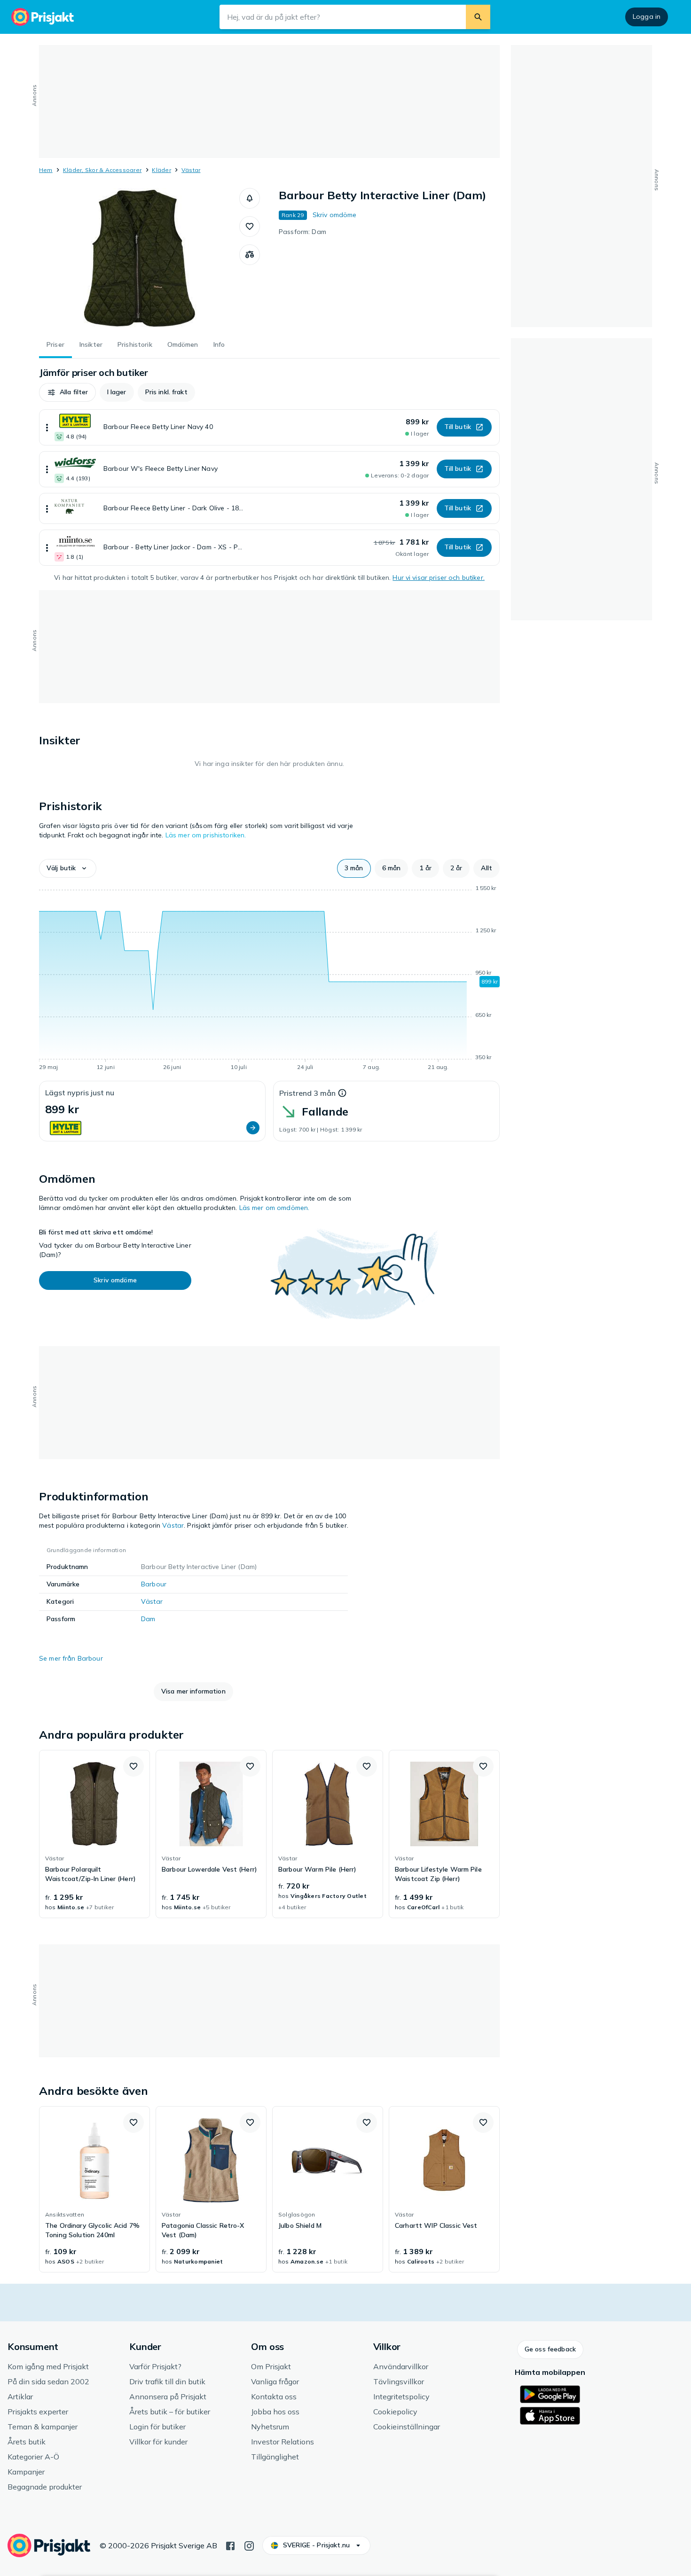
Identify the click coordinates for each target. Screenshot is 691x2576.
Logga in (647, 16)
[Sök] (478, 17)
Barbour (154, 1584)
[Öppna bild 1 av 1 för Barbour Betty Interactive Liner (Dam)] (139, 258)
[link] (94, 1834)
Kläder (161, 170)
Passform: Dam (302, 232)
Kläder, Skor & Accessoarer (102, 170)
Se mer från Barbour (71, 1658)
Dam (148, 1619)
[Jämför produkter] (250, 255)
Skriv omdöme (335, 215)
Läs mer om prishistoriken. (206, 835)
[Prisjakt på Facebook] (230, 2545)
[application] (269, 979)
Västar (191, 170)
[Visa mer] (47, 427)
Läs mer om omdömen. (275, 1208)
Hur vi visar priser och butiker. (438, 578)
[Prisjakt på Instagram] (249, 2545)
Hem (46, 170)
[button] (250, 198)
